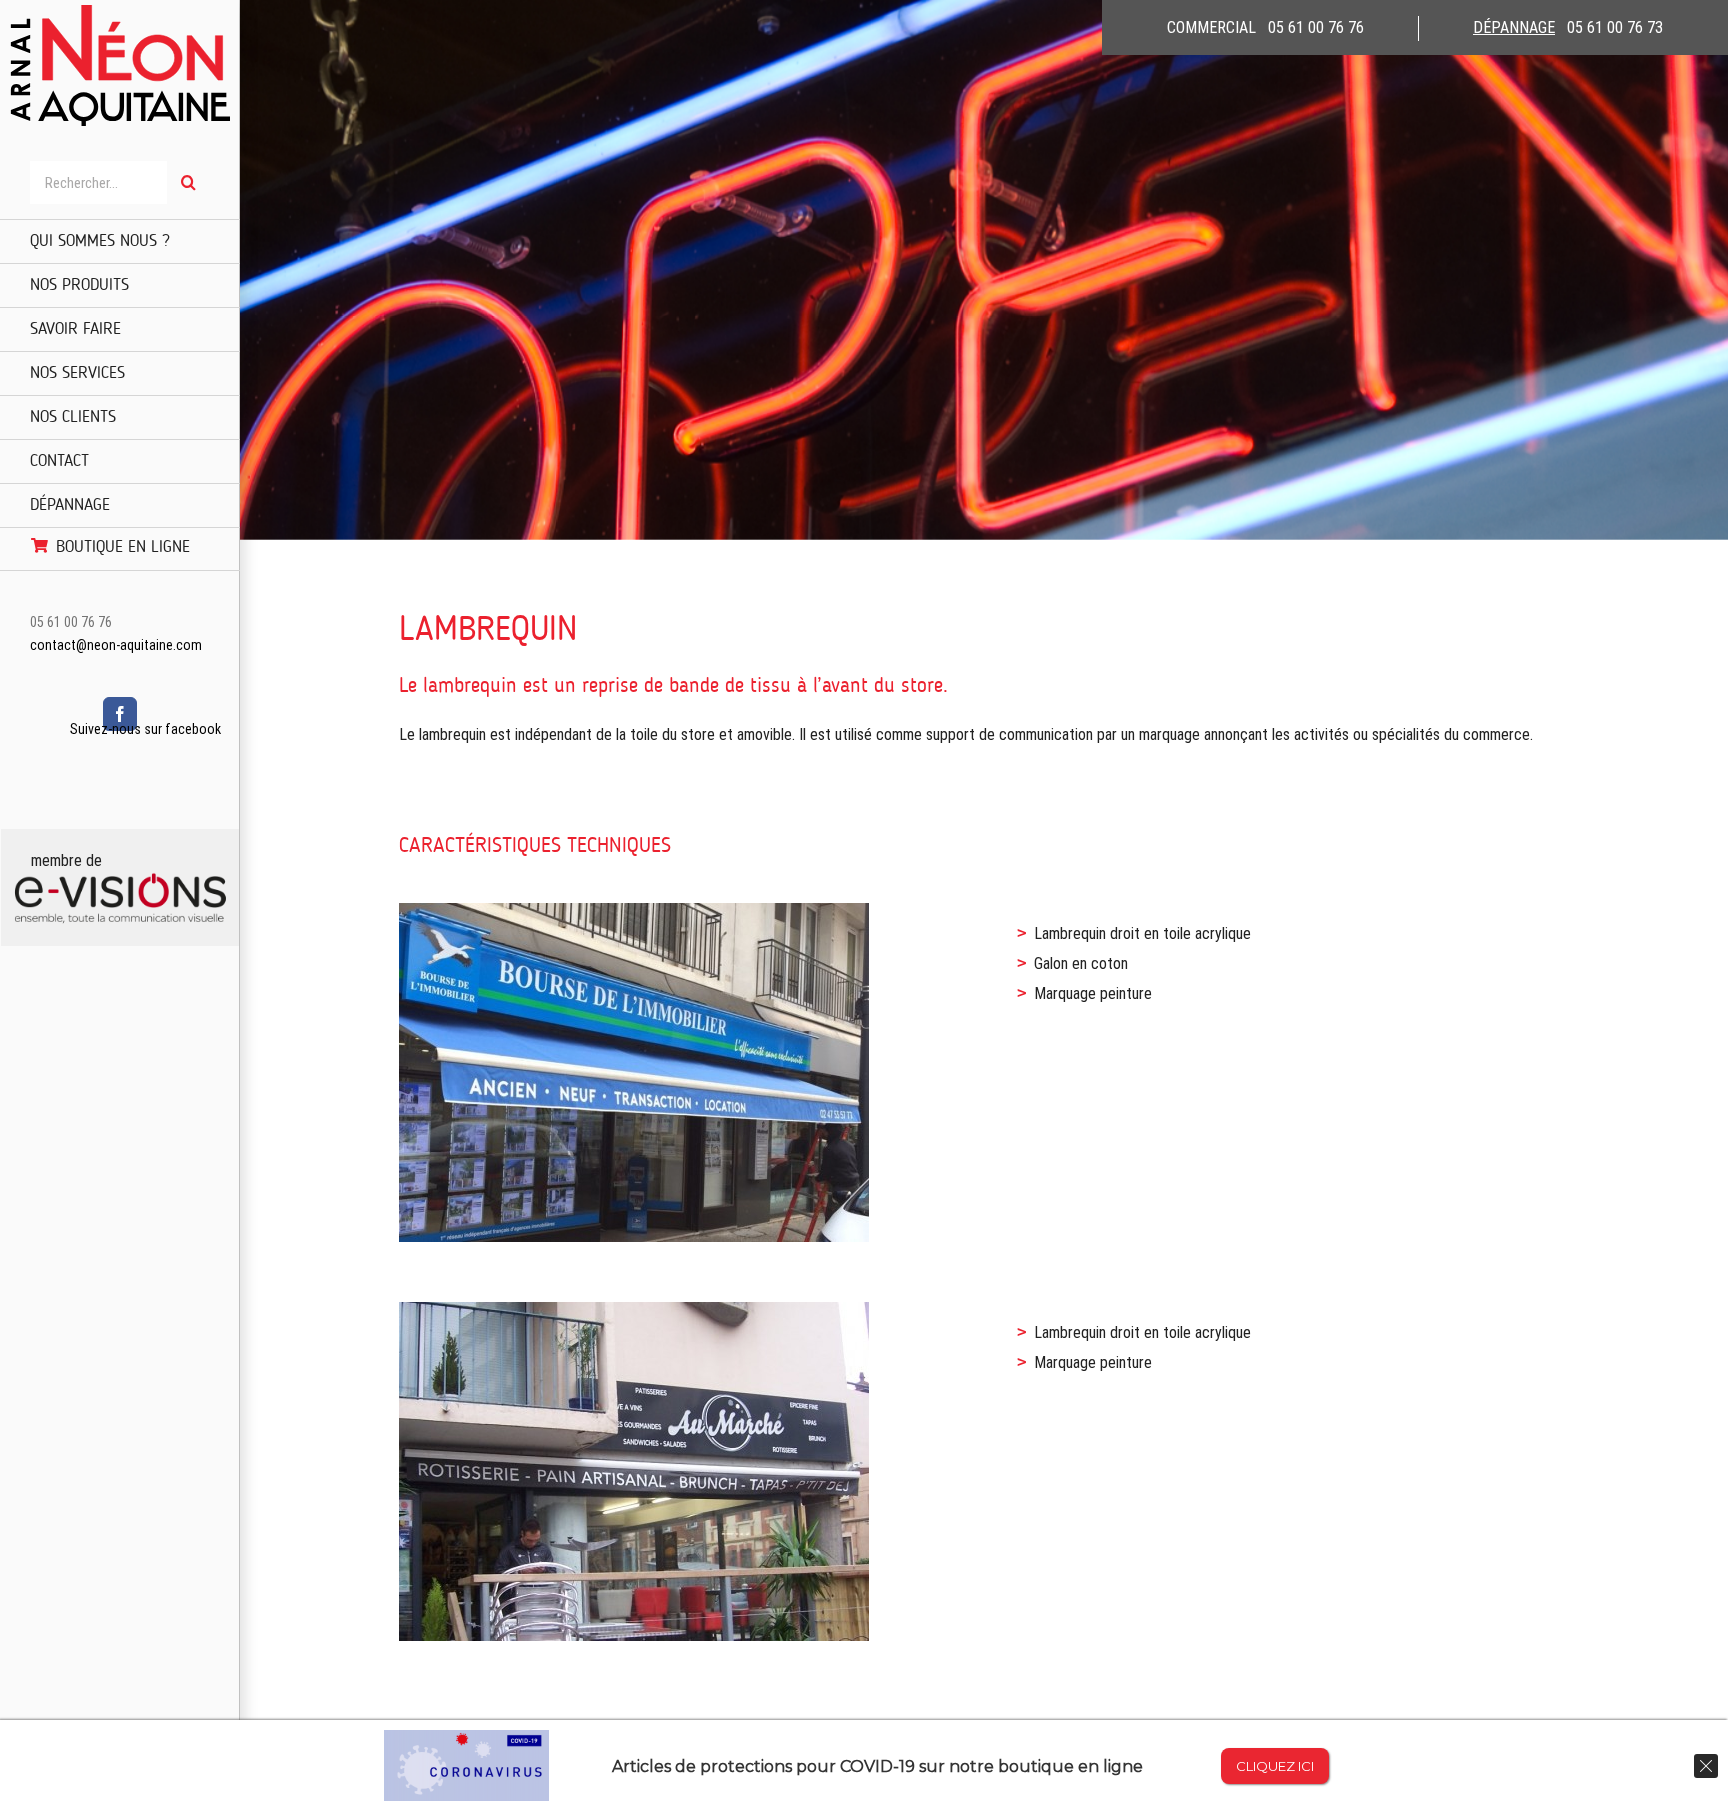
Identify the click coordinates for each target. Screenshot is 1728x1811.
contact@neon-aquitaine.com (116, 645)
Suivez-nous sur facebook (145, 729)
